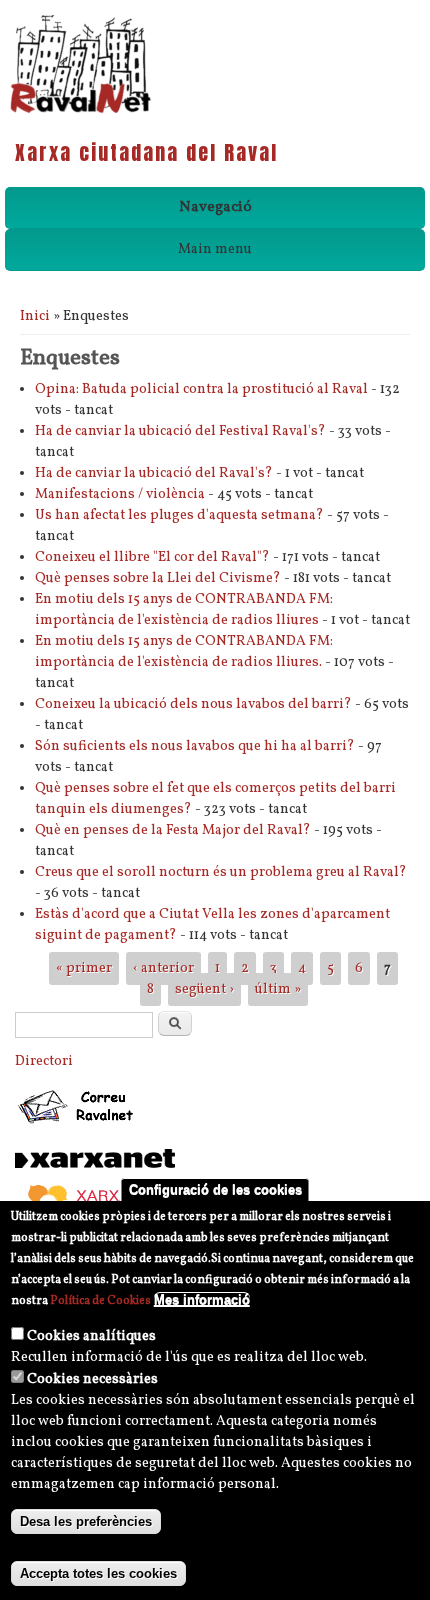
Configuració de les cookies (215, 1189)
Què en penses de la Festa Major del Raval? (173, 830)
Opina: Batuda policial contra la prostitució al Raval (201, 389)
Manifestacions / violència (120, 494)
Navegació (215, 207)
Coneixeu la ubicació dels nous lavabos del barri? (193, 704)
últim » (278, 989)
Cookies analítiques (91, 1336)
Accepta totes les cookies (98, 1573)
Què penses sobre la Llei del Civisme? (158, 578)
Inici (35, 316)
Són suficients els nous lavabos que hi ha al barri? (195, 746)
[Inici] (80, 111)
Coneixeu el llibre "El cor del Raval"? (152, 557)
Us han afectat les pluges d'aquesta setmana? (179, 515)
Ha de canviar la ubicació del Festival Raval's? (180, 431)
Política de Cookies (100, 1301)
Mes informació (202, 1299)
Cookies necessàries (92, 1379)
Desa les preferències (86, 1521)
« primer (84, 968)
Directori (44, 1061)
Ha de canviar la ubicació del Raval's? (154, 473)
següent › (204, 989)
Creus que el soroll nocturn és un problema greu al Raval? (221, 872)
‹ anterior (163, 968)
